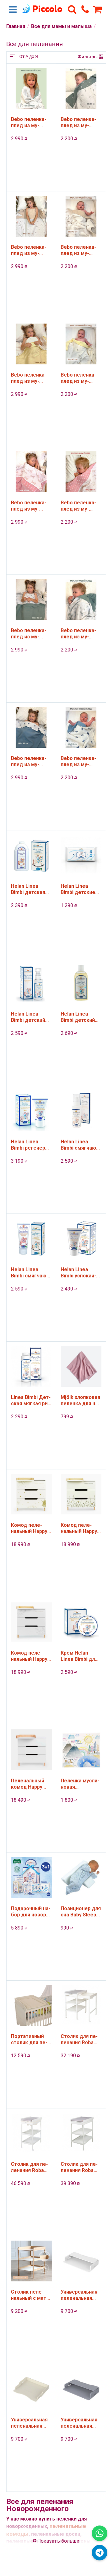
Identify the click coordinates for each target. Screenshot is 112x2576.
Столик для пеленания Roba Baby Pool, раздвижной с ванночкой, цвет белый (79, 2040)
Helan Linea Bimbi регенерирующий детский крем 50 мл (31, 1145)
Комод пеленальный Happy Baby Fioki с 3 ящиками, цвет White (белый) (29, 1656)
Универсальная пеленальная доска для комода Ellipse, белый (79, 2295)
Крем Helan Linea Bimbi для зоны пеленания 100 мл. (81, 1656)
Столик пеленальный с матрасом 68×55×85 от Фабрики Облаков (30, 2295)
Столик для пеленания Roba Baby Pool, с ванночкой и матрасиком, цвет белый (31, 2167)
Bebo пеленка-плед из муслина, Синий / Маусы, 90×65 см (78, 762)
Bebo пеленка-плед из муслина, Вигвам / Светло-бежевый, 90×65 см (79, 250)
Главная (16, 26)
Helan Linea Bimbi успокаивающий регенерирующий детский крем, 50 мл (81, 1273)
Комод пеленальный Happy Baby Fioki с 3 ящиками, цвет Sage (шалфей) (79, 1528)
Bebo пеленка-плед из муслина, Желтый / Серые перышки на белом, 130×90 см (31, 378)
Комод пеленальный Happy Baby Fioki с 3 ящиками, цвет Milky (29, 1528)
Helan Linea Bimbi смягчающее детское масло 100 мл (79, 1145)
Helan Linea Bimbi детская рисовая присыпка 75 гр (28, 889)
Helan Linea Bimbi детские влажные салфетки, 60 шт (78, 889)
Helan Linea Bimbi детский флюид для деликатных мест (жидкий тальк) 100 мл (30, 1017)
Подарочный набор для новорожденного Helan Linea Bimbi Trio (31, 1912)
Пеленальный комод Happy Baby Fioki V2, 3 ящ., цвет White (30, 1784)
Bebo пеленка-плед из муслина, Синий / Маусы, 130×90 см (29, 762)
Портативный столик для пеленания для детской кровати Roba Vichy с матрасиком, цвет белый (31, 2040)
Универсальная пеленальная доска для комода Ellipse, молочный (29, 2423)
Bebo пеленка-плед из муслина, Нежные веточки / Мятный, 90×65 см (79, 634)
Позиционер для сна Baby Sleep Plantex (81, 1912)
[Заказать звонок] (85, 9)
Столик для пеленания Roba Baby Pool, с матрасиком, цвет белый (79, 2167)
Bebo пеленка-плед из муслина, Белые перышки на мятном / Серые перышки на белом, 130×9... (31, 123)
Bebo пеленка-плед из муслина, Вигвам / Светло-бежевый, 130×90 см (30, 250)
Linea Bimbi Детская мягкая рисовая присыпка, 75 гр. (31, 1401)
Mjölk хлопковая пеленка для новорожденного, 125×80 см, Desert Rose (80, 1401)
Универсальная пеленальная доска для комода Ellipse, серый (79, 2423)
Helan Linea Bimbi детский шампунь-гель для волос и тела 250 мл (78, 1017)
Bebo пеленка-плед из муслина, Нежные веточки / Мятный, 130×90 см (30, 634)
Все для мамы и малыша (61, 26)
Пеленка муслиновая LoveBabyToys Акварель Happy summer (80, 1784)
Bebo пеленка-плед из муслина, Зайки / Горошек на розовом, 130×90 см (30, 506)
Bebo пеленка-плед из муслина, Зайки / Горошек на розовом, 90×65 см (81, 506)
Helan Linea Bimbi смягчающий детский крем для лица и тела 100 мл (31, 1273)
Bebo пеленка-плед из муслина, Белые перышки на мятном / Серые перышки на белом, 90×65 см (81, 123)
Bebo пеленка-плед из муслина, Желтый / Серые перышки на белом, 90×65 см (81, 378)
